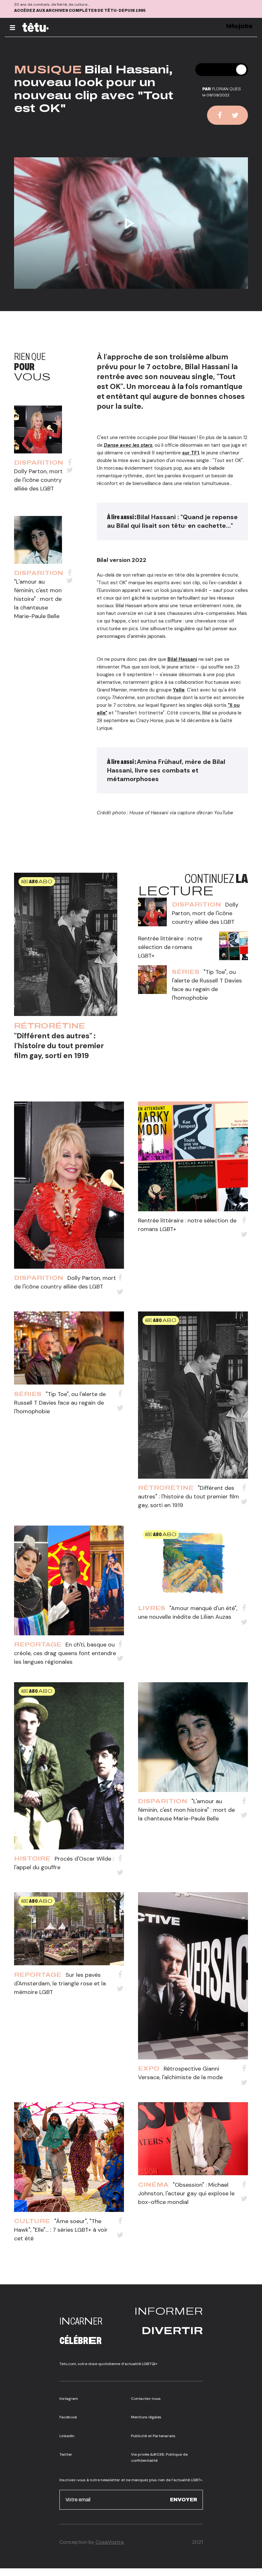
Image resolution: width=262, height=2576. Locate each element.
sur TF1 (191, 453)
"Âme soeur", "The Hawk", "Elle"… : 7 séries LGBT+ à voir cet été (61, 2230)
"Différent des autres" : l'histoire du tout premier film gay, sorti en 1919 (59, 1046)
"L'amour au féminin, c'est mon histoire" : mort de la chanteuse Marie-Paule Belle (38, 599)
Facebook (68, 2417)
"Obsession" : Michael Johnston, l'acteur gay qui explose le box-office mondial (186, 2193)
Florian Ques (226, 89)
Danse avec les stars (128, 445)
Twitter (66, 2454)
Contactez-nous (146, 2399)
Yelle (179, 690)
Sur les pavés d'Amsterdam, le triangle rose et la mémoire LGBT (60, 1983)
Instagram (69, 2399)
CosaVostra (110, 2542)
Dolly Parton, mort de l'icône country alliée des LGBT (38, 480)
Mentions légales (146, 2417)
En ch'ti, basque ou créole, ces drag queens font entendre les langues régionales (65, 1653)
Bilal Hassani (182, 659)
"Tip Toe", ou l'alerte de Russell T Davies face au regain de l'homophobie (60, 1403)
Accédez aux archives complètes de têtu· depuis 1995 (80, 11)
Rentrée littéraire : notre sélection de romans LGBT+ (170, 947)
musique (48, 70)
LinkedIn (67, 2436)
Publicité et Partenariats (153, 2436)
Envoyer (184, 2500)
